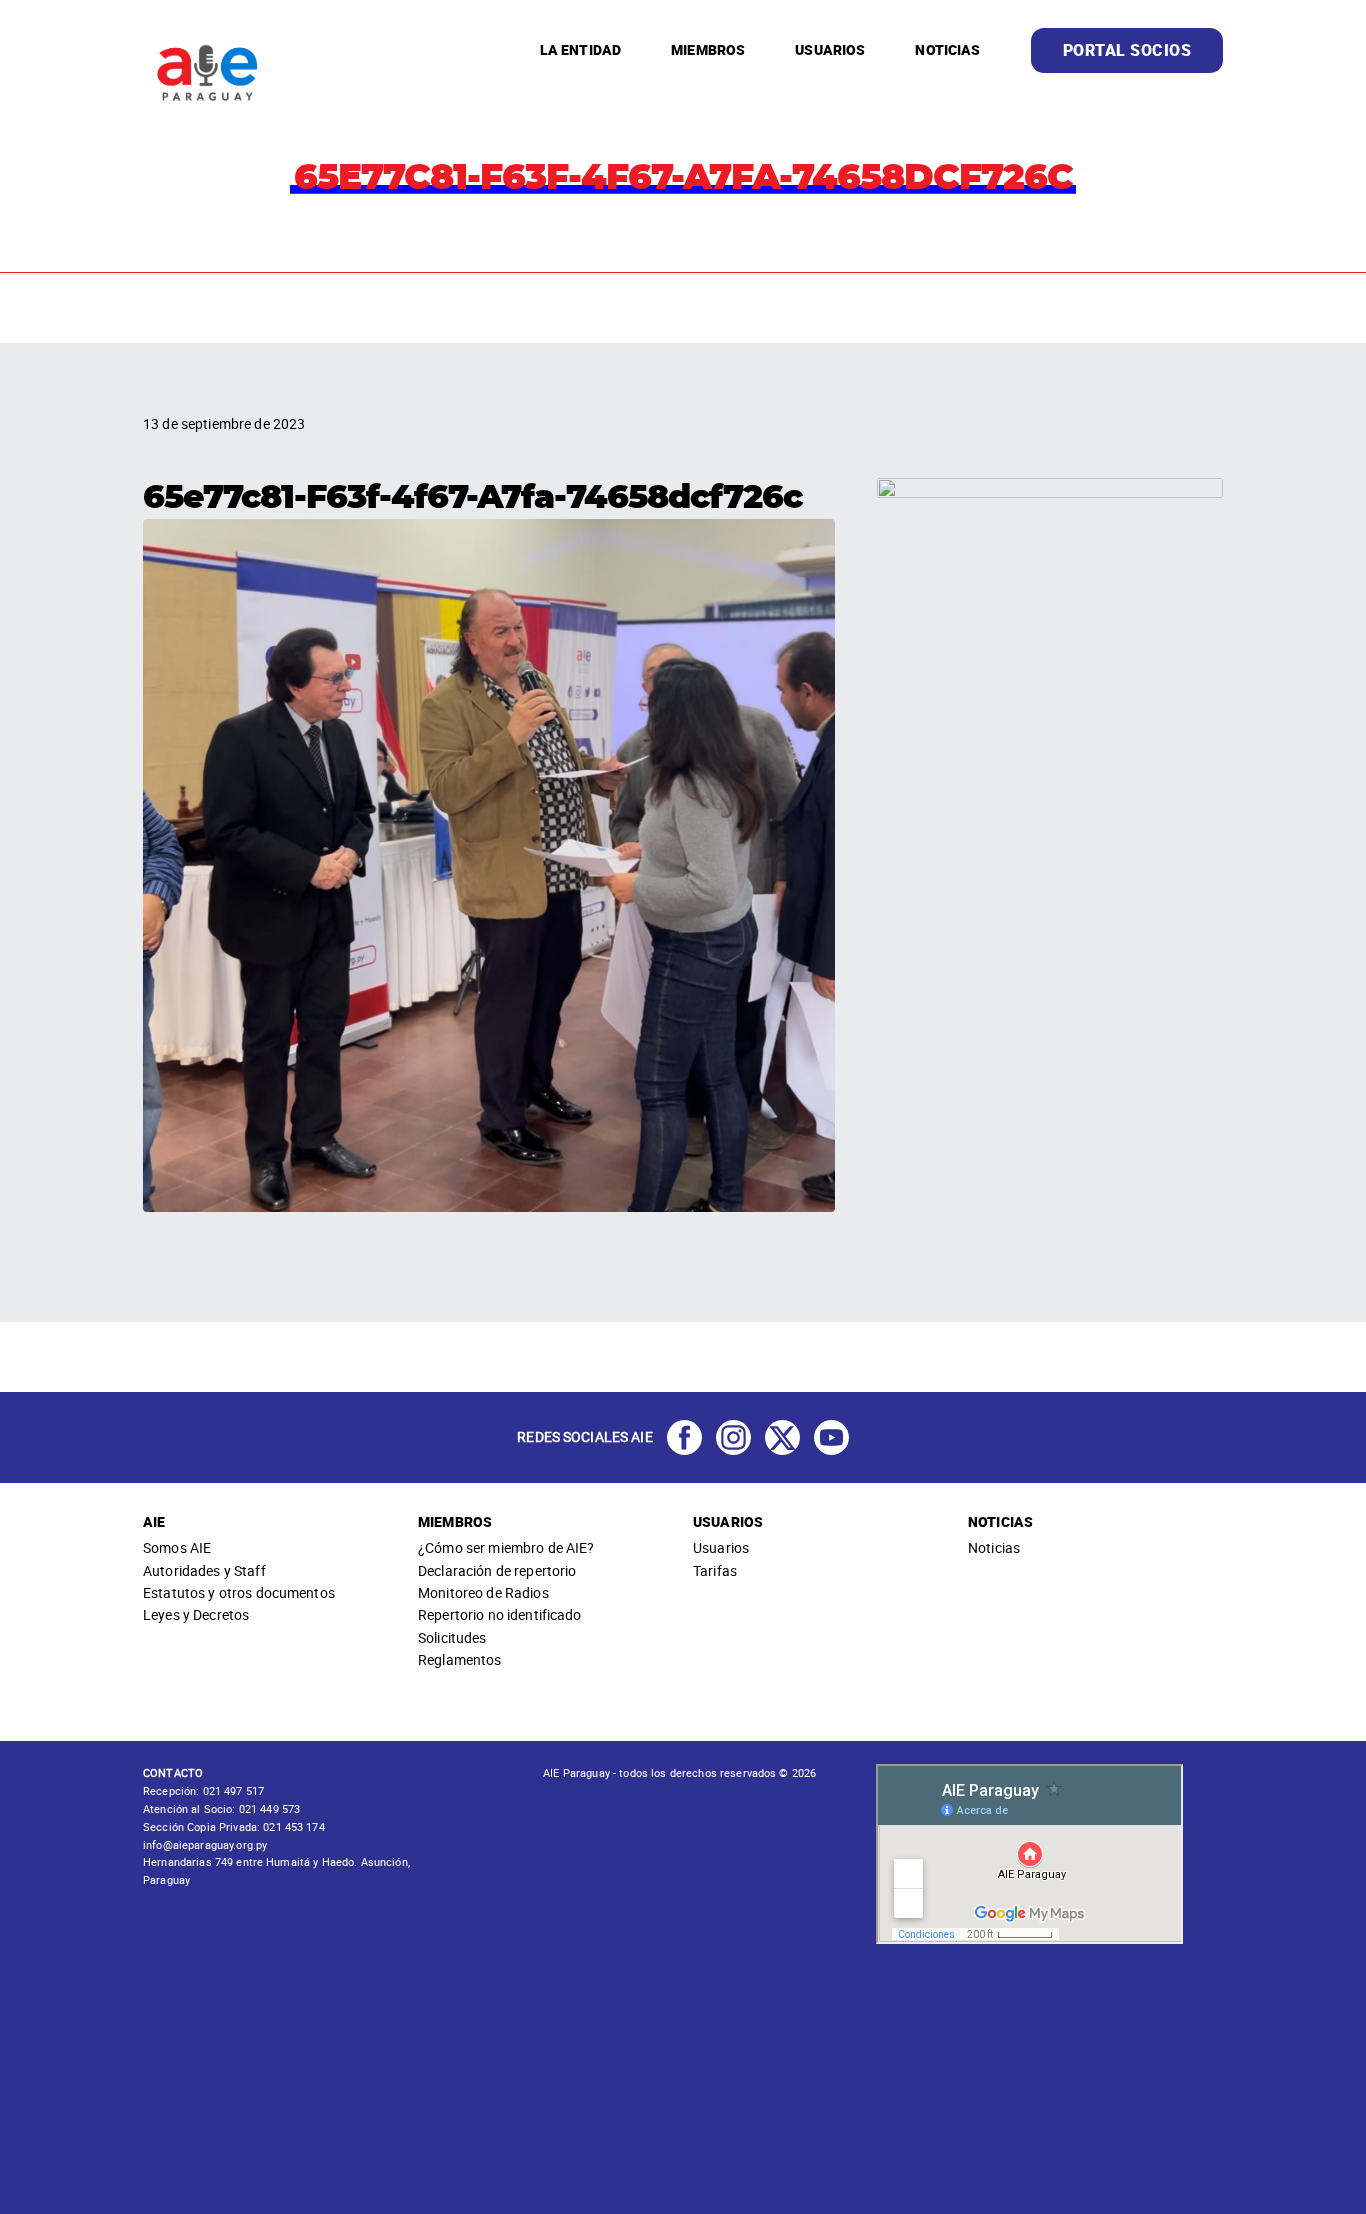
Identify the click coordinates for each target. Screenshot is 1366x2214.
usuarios (830, 49)
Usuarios (721, 1547)
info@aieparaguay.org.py (205, 1844)
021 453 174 (292, 1826)
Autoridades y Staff (204, 1570)
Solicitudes (452, 1637)
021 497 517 (231, 1790)
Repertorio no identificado (500, 1614)
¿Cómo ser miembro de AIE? (506, 1547)
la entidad (580, 49)
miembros (708, 49)
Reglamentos (460, 1659)
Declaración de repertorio (497, 1570)
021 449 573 (268, 1808)
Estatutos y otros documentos (239, 1592)
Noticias (994, 1547)
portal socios (1127, 50)
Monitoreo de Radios (483, 1592)
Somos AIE (177, 1547)
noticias (947, 49)
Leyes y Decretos (196, 1614)
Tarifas (715, 1570)
